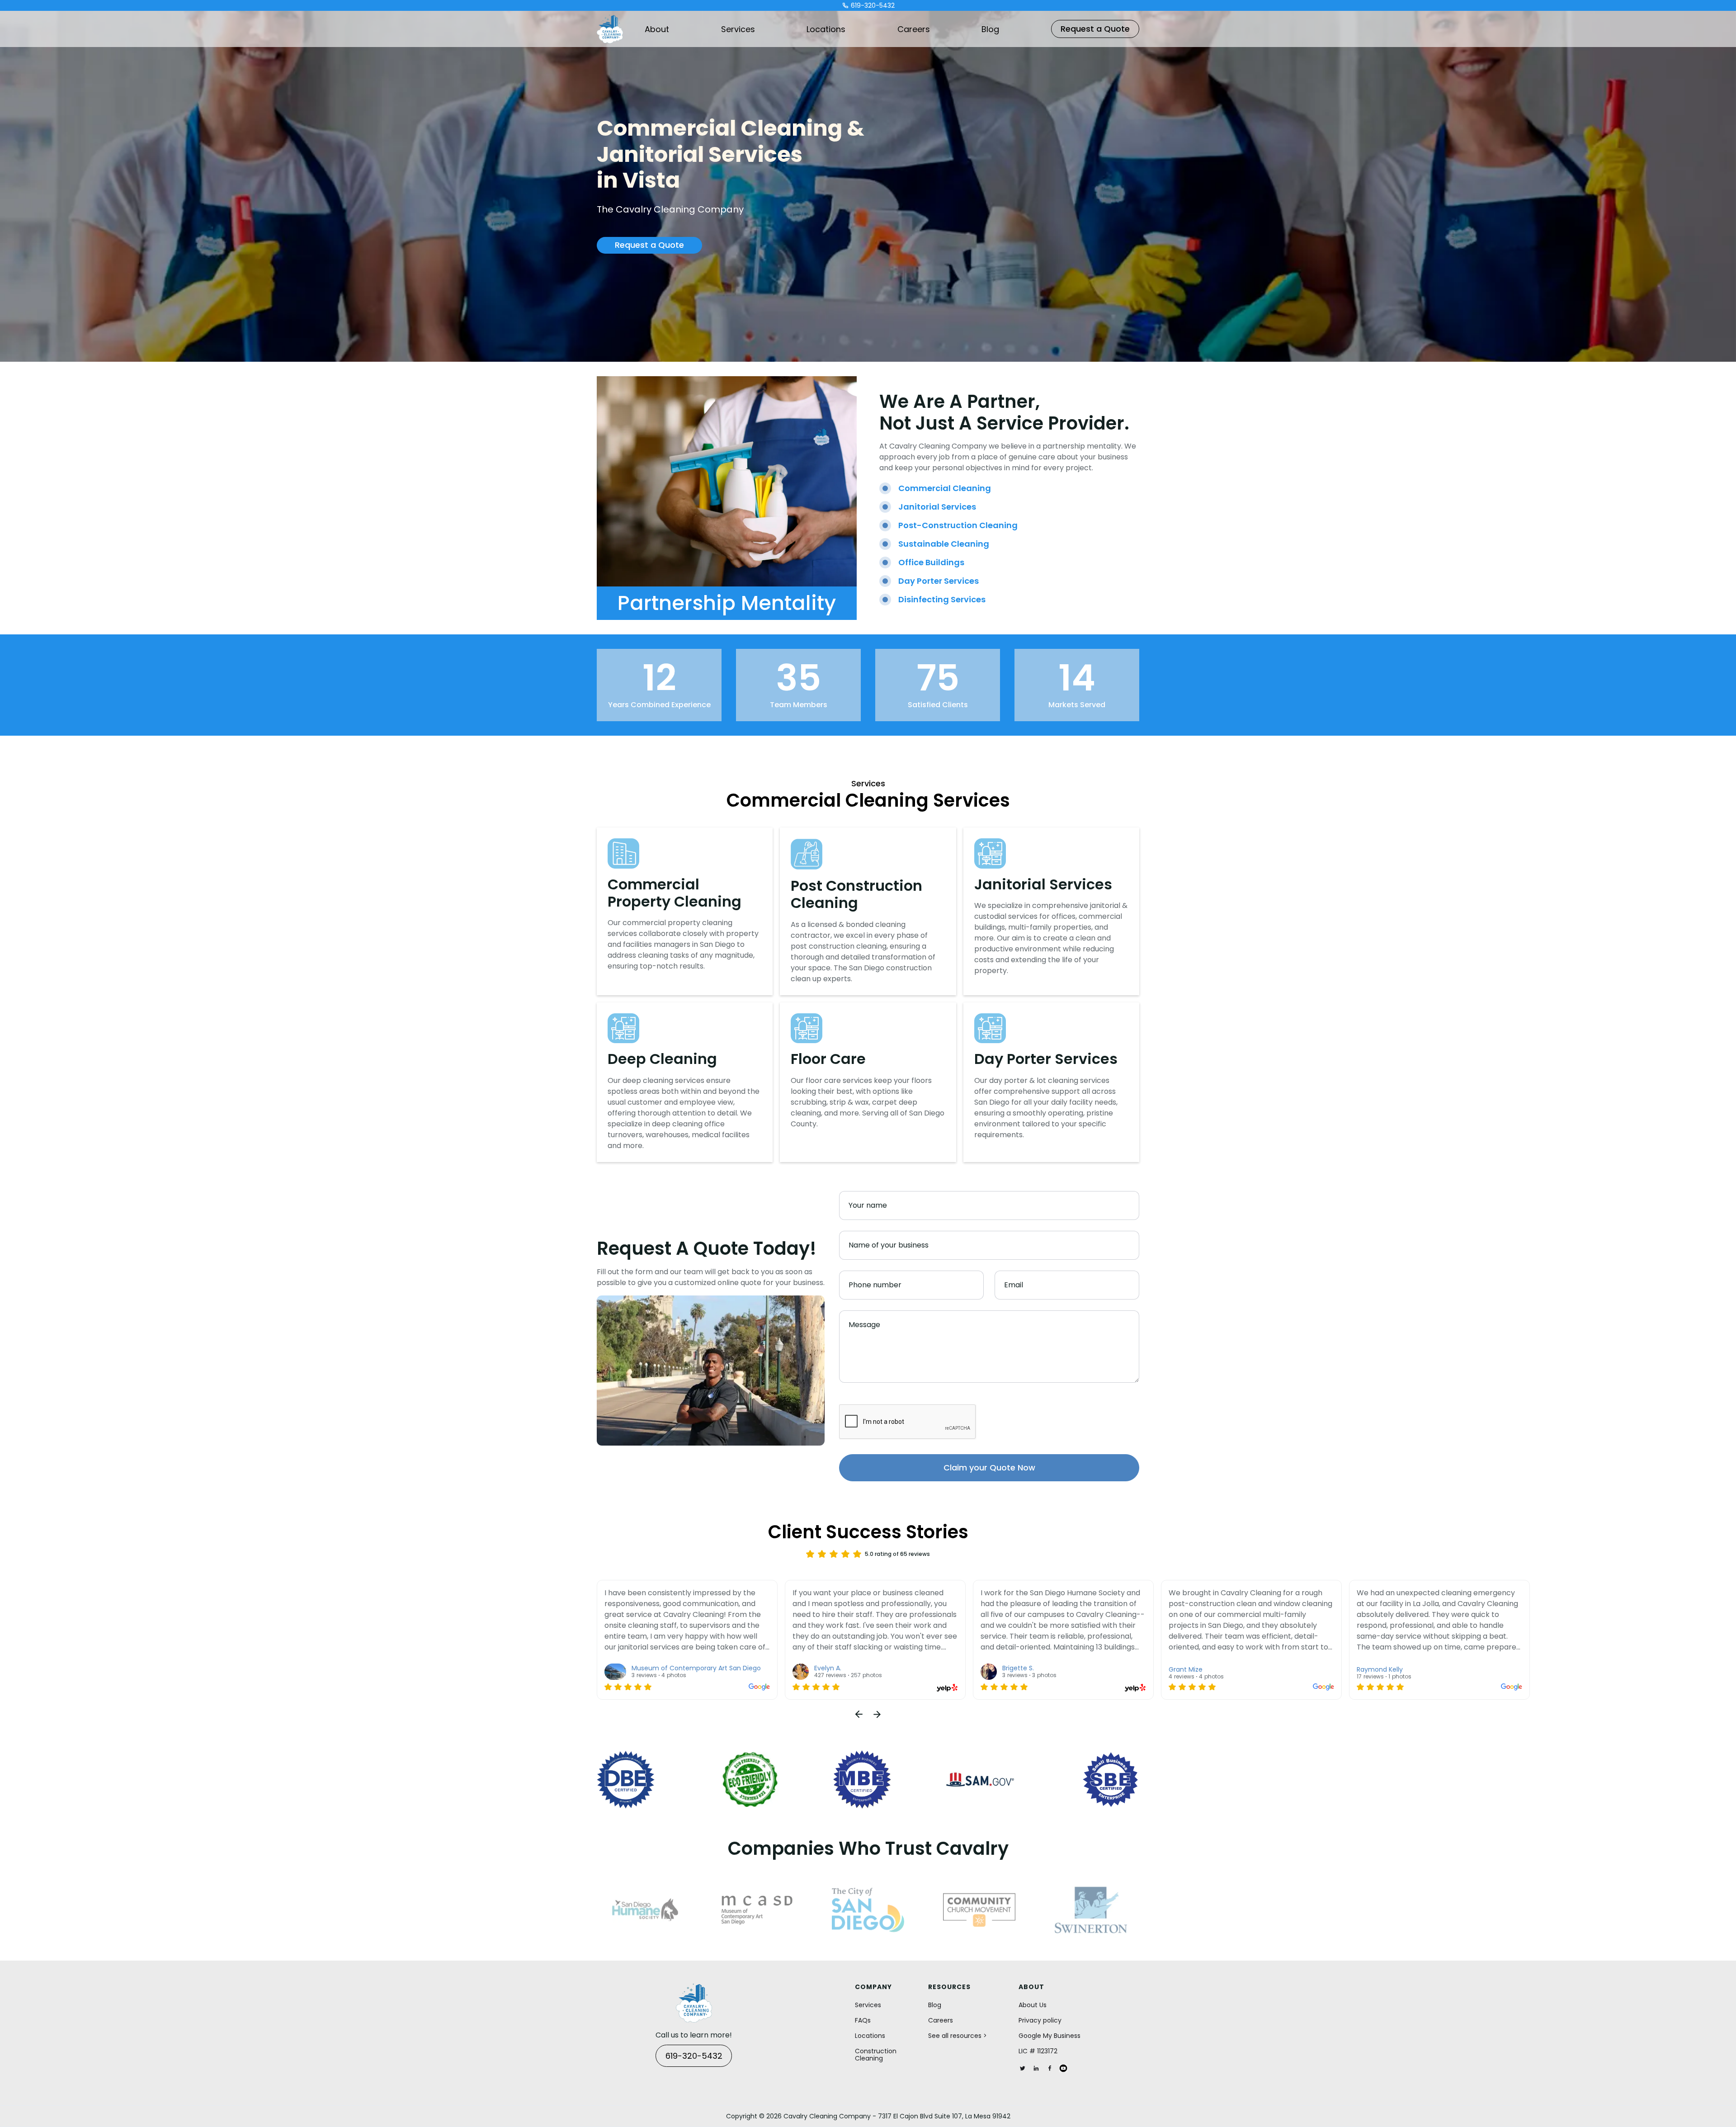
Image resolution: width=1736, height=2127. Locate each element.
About (657, 29)
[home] (610, 29)
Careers (914, 29)
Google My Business (1050, 2036)
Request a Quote (1095, 29)
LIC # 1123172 (1038, 2051)
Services (738, 29)
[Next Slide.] (877, 1714)
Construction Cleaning (876, 2055)
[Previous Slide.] (859, 1714)
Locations (826, 29)
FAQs (863, 2020)
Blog (990, 29)
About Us (1033, 2005)
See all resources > (958, 2036)
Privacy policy (1040, 2020)
